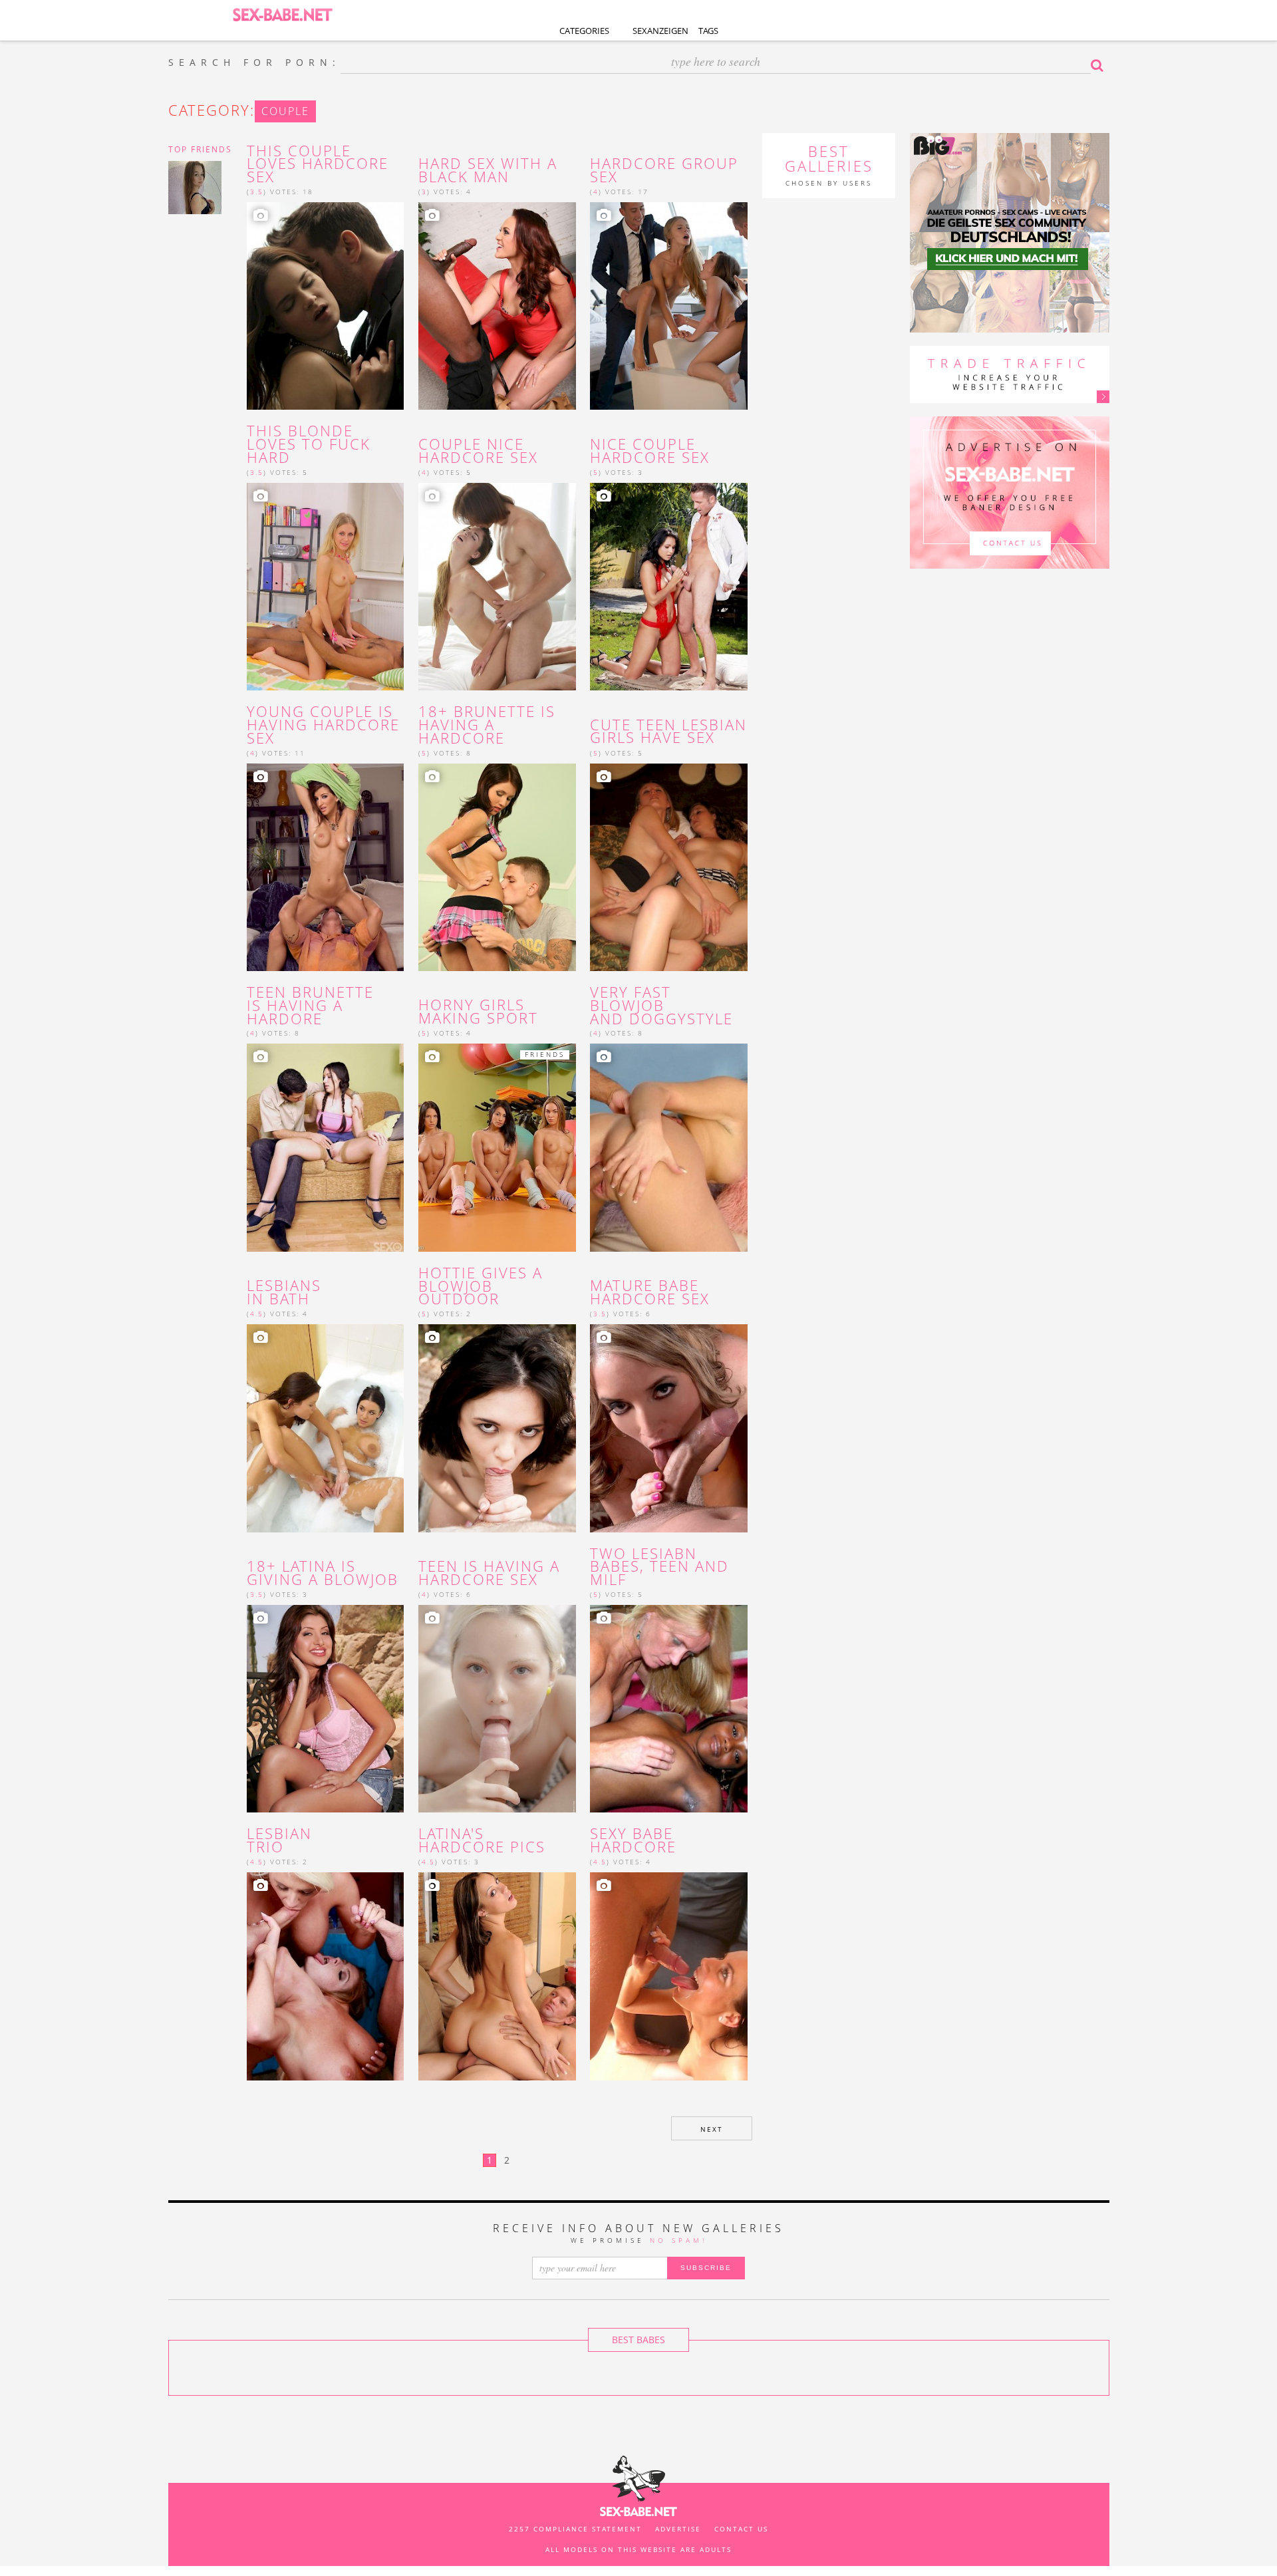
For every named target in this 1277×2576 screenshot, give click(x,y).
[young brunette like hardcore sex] (497, 867)
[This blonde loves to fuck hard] (326, 587)
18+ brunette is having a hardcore (487, 725)
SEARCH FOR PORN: (254, 63)
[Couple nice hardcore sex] (497, 587)
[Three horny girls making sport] (497, 1147)
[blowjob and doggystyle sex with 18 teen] (669, 1147)
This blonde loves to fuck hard (309, 444)
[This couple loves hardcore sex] (326, 306)
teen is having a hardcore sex (489, 1573)
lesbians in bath (284, 1292)
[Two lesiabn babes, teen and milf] (669, 1709)
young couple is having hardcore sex (323, 725)
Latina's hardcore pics (482, 1840)
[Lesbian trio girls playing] (326, 1976)
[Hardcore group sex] (669, 306)
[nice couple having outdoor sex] (669, 587)
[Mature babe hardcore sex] (669, 1428)
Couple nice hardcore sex (478, 451)
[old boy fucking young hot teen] (669, 1976)
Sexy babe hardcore (633, 1840)
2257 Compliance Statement (575, 2529)
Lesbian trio (279, 1840)
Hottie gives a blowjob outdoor (481, 1286)
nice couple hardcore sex (650, 451)
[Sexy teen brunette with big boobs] (326, 1147)
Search (1100, 65)
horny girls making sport (478, 1012)
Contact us (741, 2529)
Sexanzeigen (660, 31)
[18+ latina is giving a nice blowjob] (326, 1709)
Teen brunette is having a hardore (310, 1005)
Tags (708, 31)
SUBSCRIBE (706, 2268)
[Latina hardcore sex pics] (497, 1976)
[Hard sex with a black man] (497, 306)
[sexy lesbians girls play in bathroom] (326, 1428)
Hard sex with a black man (488, 170)
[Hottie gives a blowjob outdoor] (497, 1428)
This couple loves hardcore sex (318, 164)
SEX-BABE (283, 14)
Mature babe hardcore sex (650, 1292)
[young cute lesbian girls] (669, 867)
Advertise (678, 2529)
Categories (584, 31)
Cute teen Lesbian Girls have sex (668, 732)
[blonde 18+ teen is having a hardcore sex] (497, 1709)
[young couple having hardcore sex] (326, 867)
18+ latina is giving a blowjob (323, 1573)
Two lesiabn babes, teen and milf (659, 1567)
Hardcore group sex (664, 170)
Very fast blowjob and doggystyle (661, 1005)
